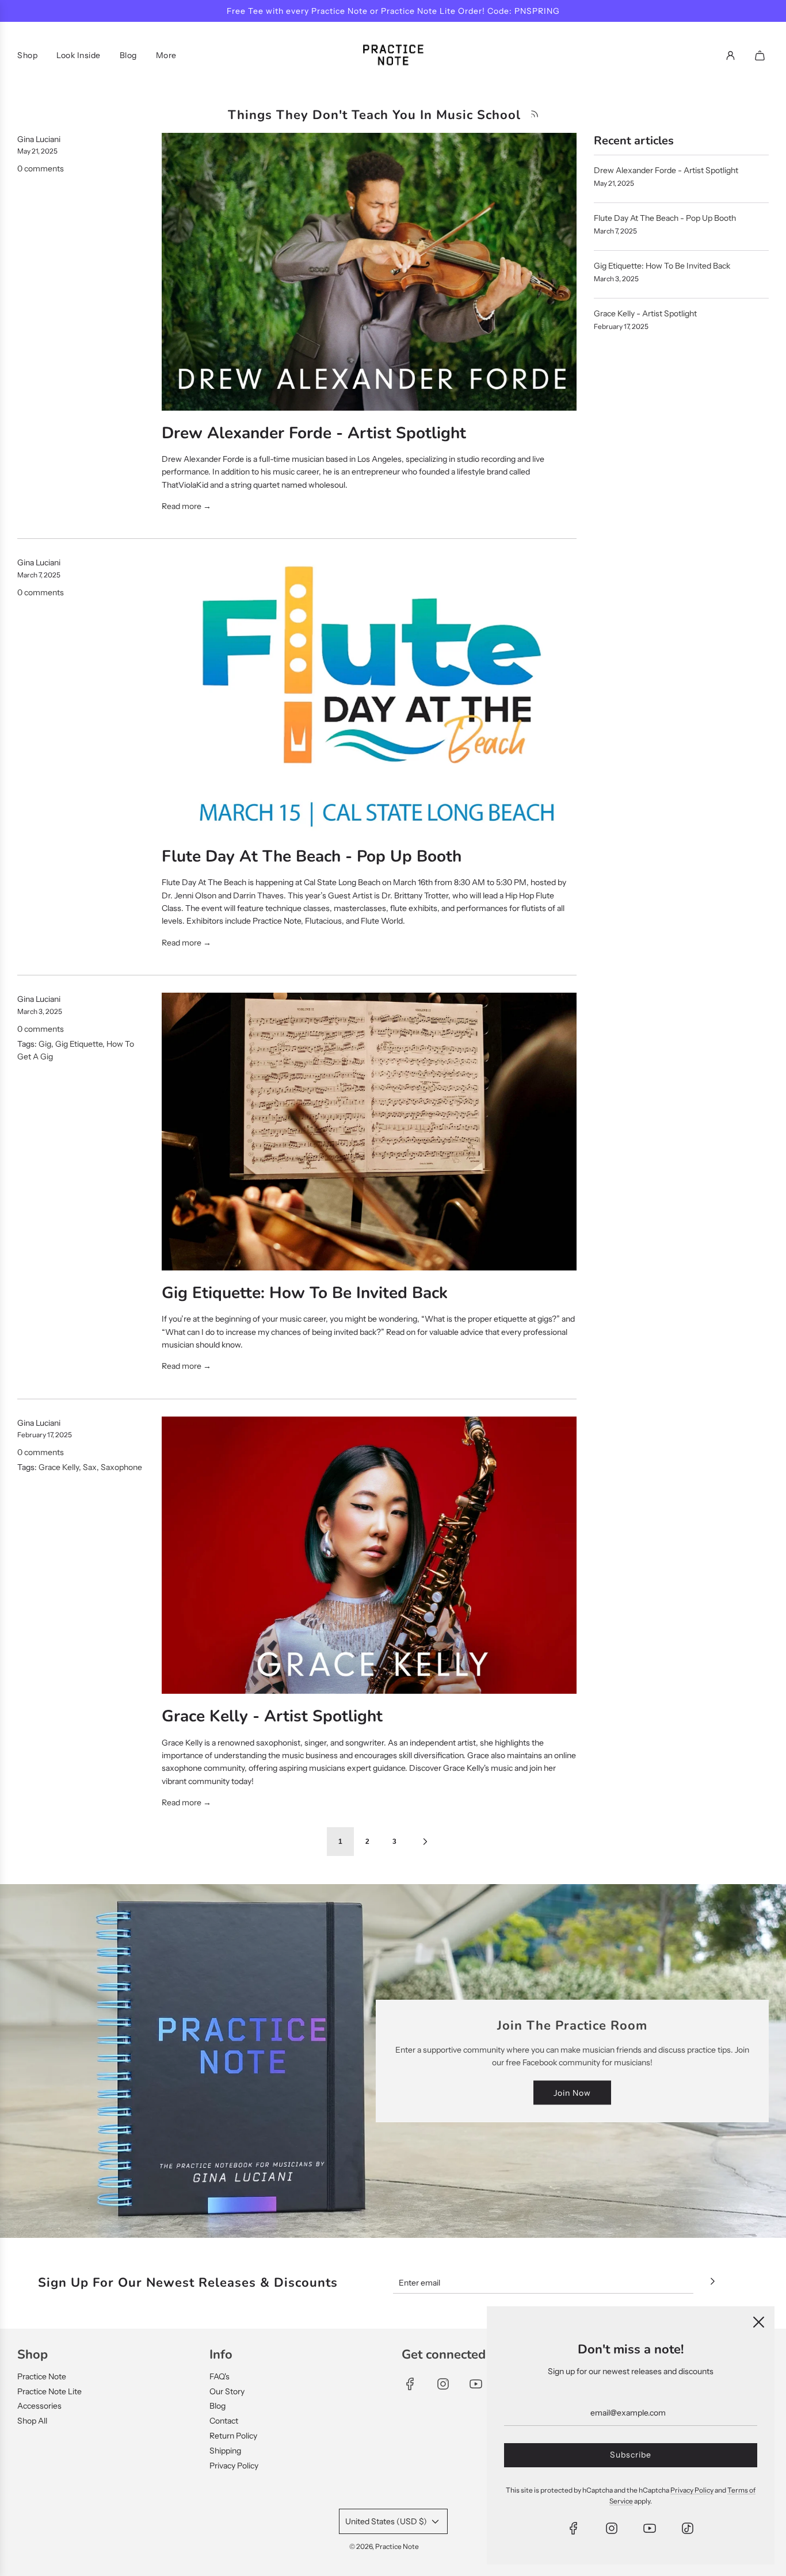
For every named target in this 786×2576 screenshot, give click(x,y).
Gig (45, 1044)
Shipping (225, 2451)
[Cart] (761, 55)
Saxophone (121, 1467)
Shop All (32, 2421)
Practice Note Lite (49, 2391)
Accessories (39, 2406)
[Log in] (730, 55)
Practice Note (42, 2376)
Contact (224, 2421)
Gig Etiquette (79, 1044)
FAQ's (220, 2376)
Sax (90, 1467)
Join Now (572, 2092)
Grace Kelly (59, 1467)
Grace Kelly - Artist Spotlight (272, 1716)
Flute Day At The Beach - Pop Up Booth (312, 856)
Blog (218, 2406)
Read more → (186, 506)
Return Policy (233, 2436)
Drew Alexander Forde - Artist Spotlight (314, 433)
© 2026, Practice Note (384, 2546)
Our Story (227, 2391)
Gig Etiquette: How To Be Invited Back (305, 1293)
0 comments (41, 169)
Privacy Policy (234, 2466)
